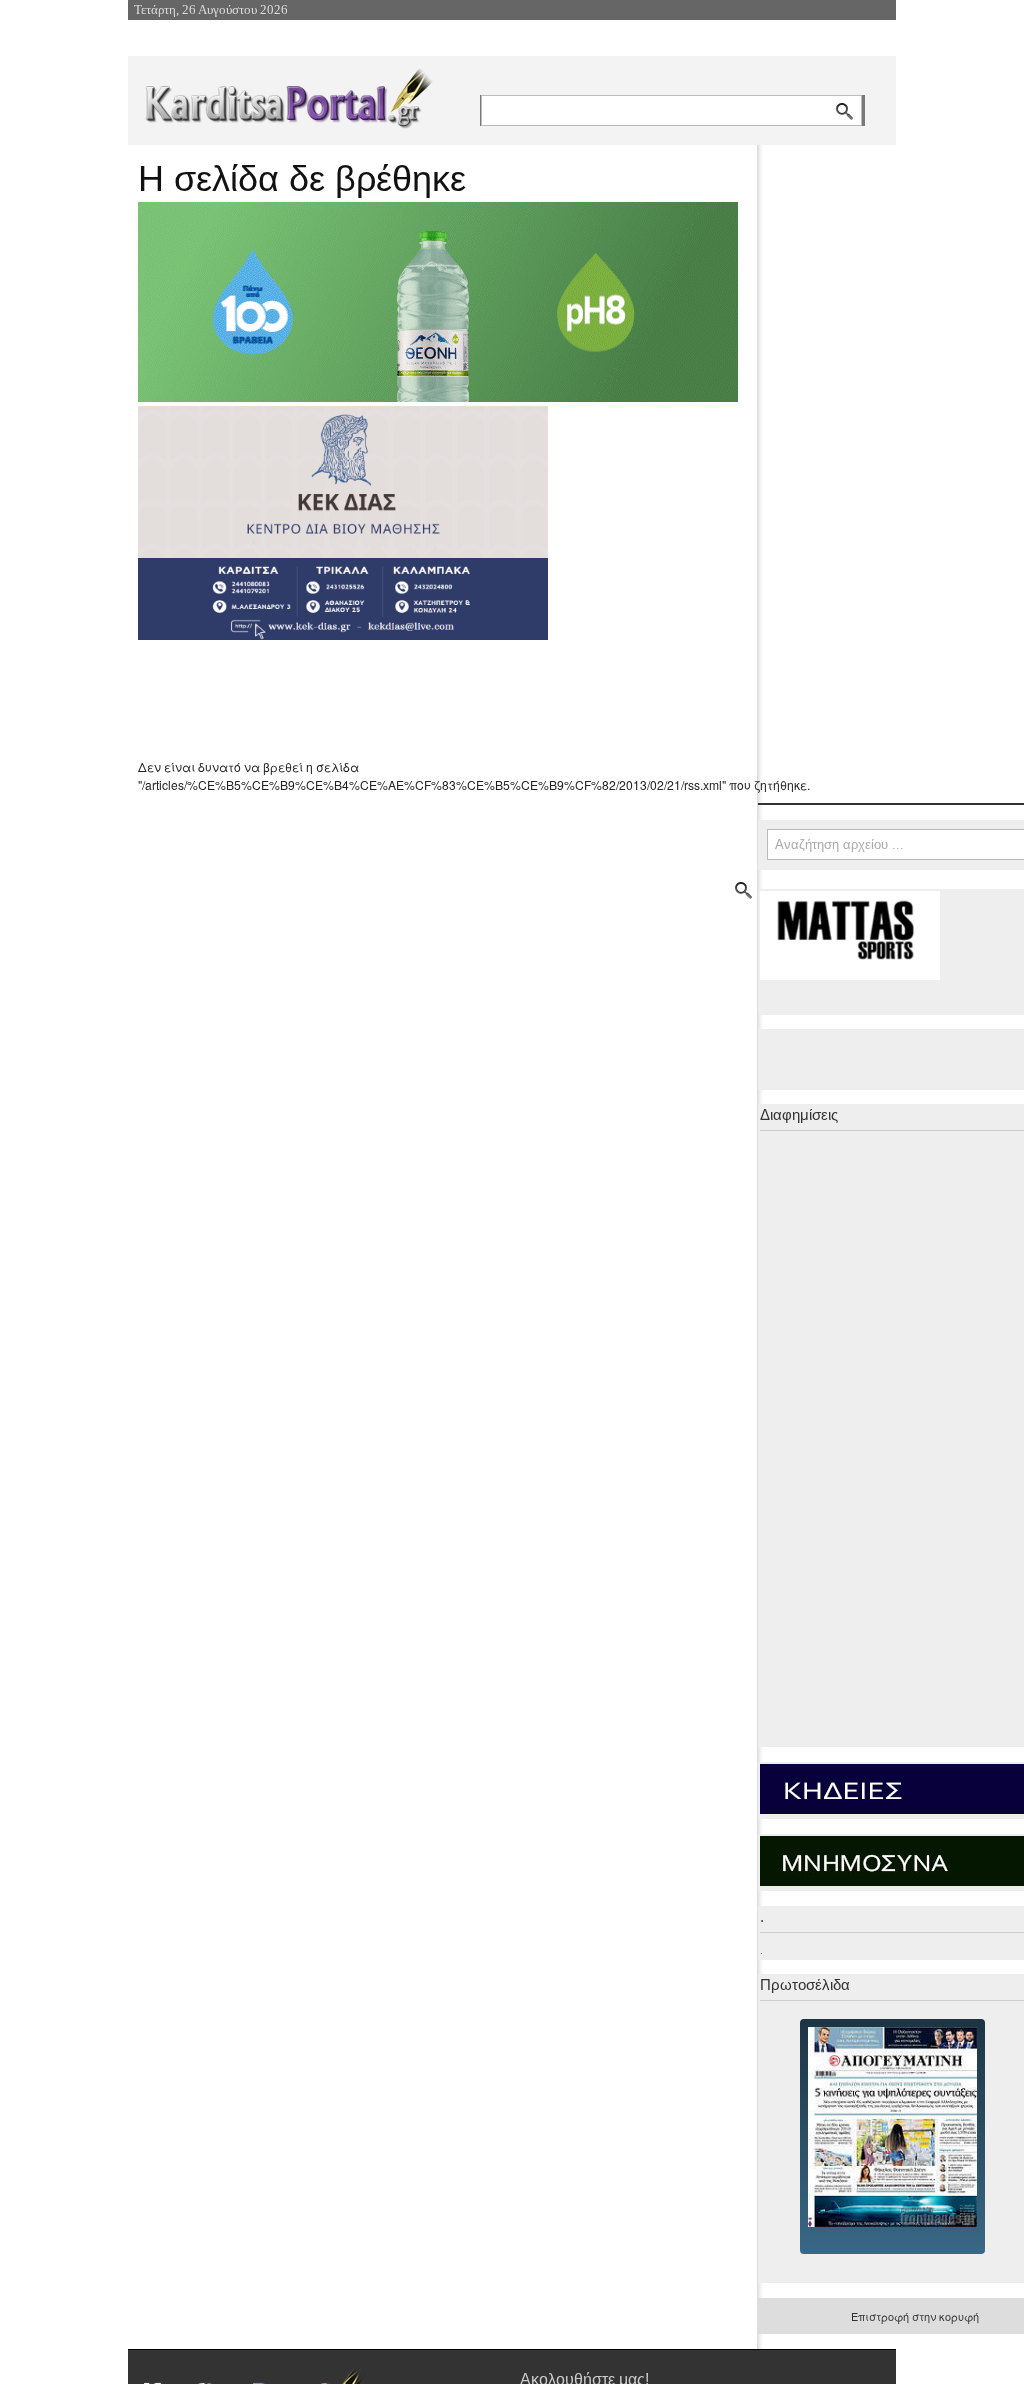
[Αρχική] (287, 94)
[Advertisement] (493, 699)
